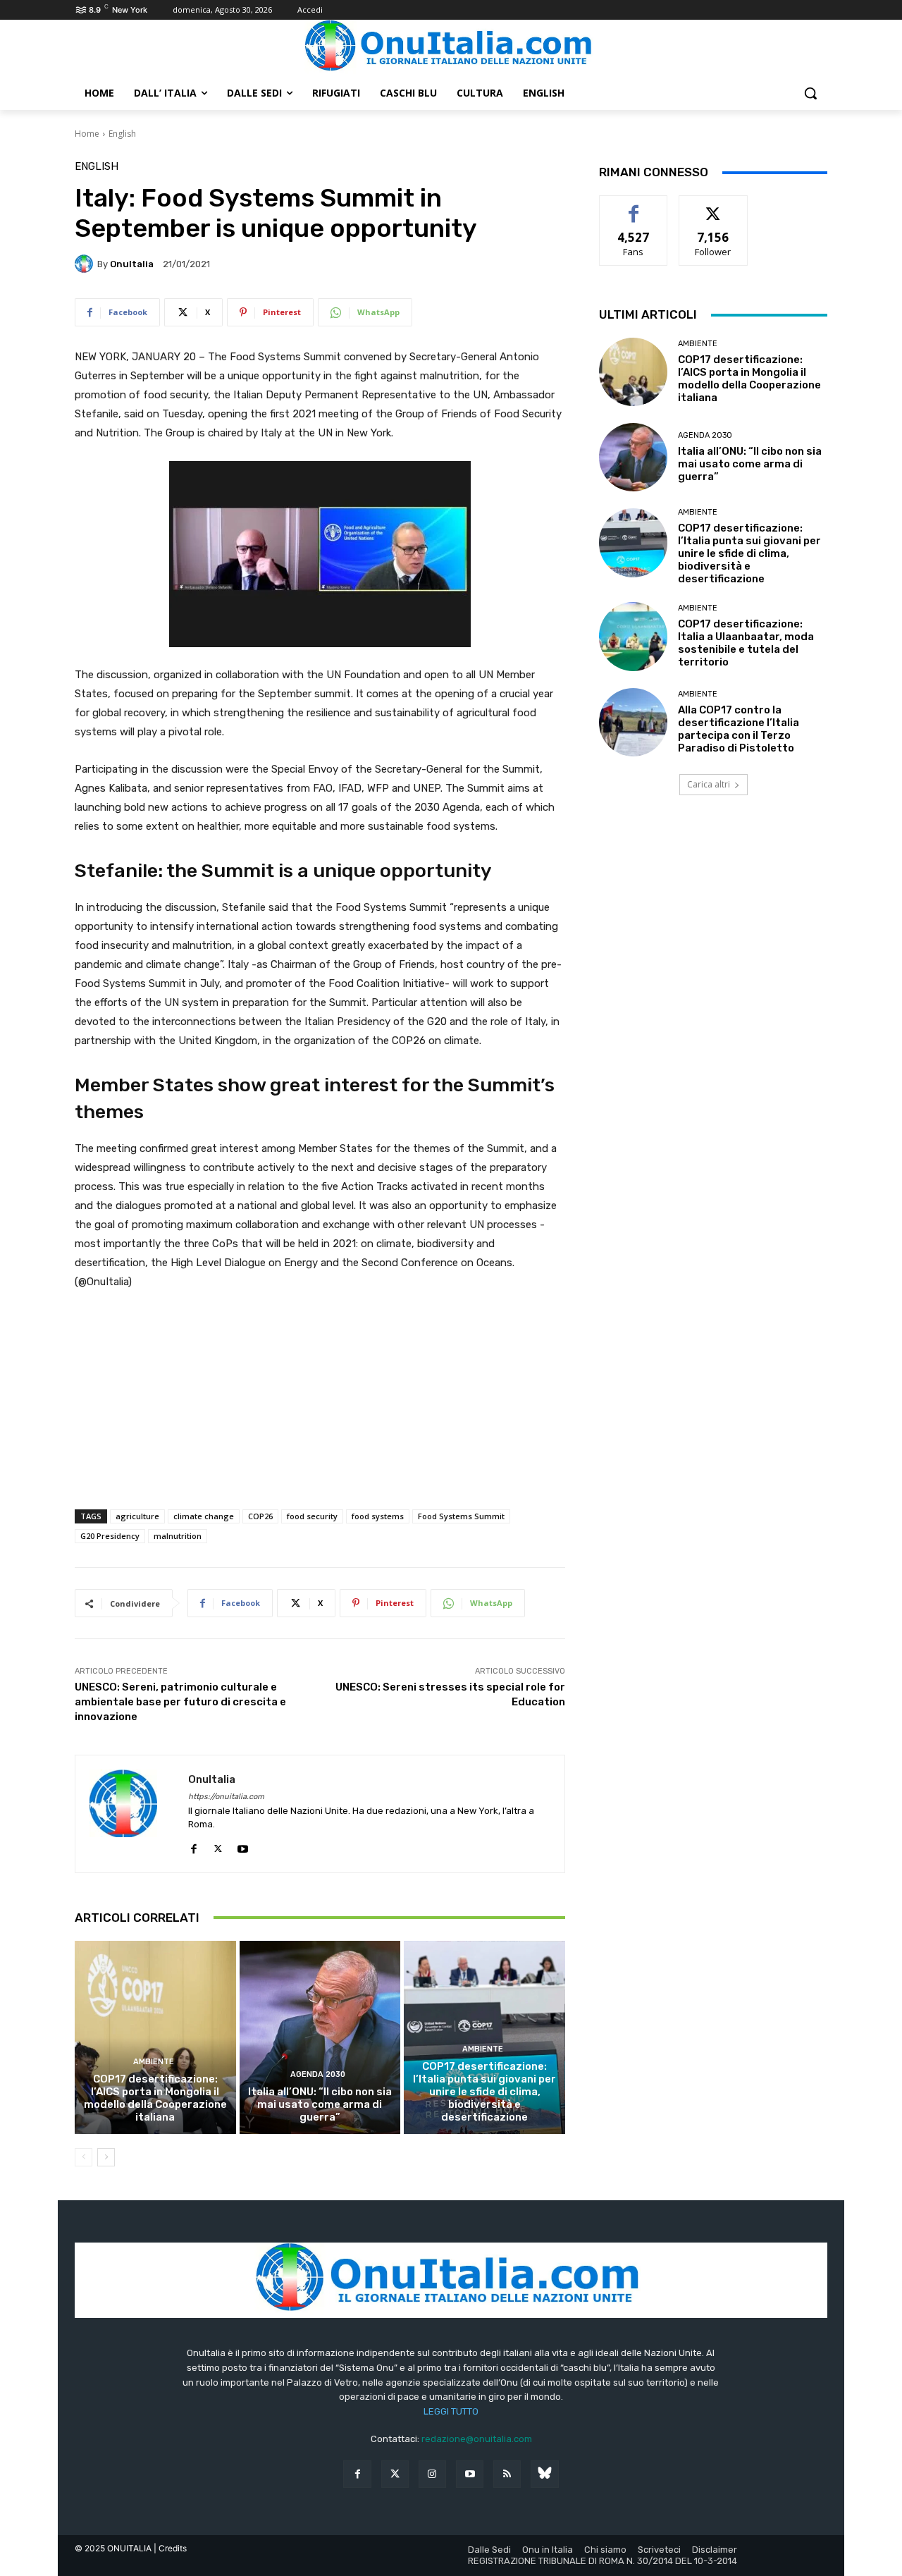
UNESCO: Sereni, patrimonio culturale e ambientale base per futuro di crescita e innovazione (180, 1702)
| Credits (170, 2548)
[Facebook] (193, 1846)
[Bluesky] (544, 2474)
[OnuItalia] (86, 264)
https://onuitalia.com (226, 1797)
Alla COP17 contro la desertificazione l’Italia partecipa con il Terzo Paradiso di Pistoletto (739, 729)
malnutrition (178, 1536)
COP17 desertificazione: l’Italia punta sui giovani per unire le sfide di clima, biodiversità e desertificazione (484, 2092)
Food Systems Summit (461, 1516)
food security (312, 1516)
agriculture (137, 1516)
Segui (713, 206)
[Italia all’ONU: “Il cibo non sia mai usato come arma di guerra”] (320, 2037)
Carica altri (709, 784)
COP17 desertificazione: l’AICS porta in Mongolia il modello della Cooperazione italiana (155, 2098)
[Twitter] (395, 2474)
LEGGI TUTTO (451, 2411)
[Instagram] (432, 2474)
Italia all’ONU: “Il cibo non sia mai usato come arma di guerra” (320, 2104)
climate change (204, 1516)
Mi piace (634, 206)
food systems (378, 1516)
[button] (810, 93)
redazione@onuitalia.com (477, 2439)
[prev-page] (84, 2157)
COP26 (260, 1516)
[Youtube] (243, 1846)
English (122, 134)
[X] (218, 1846)
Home (87, 134)
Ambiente (154, 2062)
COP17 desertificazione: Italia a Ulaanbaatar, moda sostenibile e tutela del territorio (746, 643)
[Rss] (507, 2474)
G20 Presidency (110, 1536)
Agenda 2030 (318, 2074)
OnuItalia (132, 264)
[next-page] (106, 2157)
